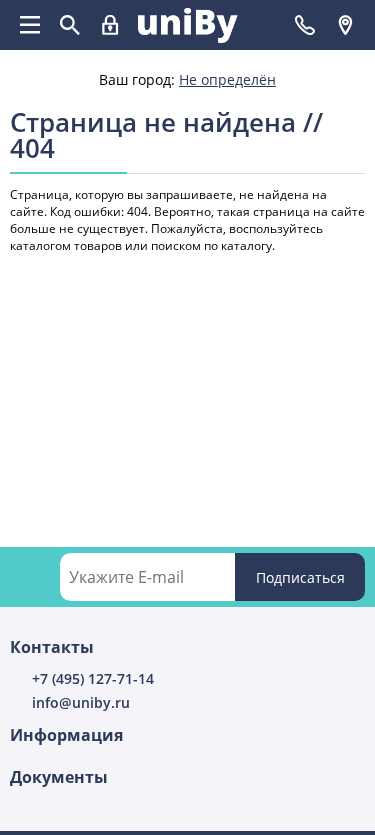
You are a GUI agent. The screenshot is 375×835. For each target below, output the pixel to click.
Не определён (227, 79)
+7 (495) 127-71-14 (93, 678)
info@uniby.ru (81, 702)
